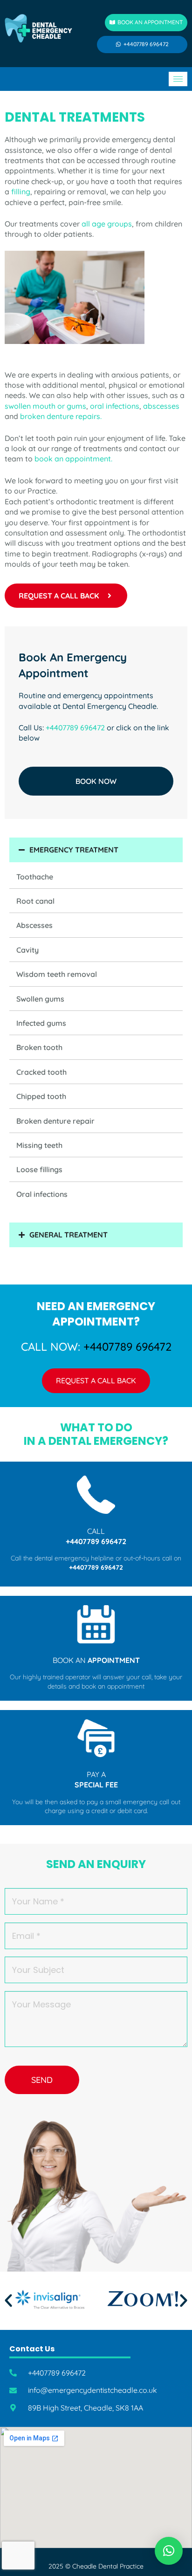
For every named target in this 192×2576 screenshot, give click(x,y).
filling (21, 192)
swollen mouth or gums (45, 406)
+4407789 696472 (75, 728)
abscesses (161, 406)
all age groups (106, 224)
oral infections (115, 406)
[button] (8, 2301)
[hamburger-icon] (178, 79)
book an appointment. (73, 459)
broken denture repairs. (61, 416)
